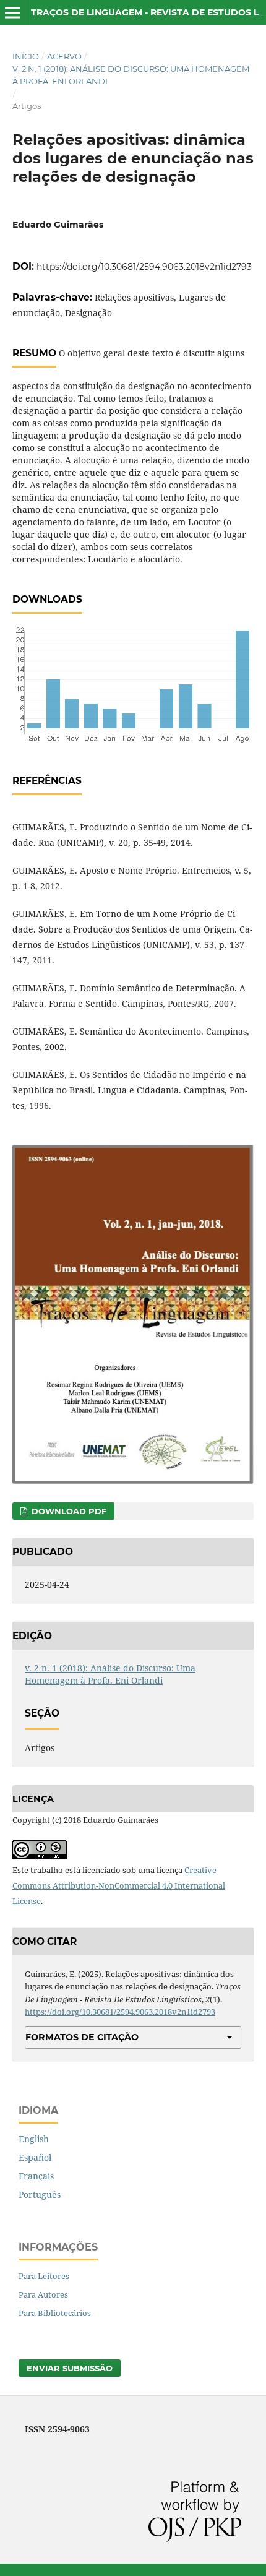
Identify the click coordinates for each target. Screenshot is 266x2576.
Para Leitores (44, 2276)
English (34, 2139)
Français (36, 2176)
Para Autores (43, 2294)
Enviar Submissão (70, 2368)
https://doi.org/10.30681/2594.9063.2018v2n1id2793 (144, 267)
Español (35, 2157)
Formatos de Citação (82, 2037)
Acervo (64, 56)
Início (26, 56)
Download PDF (68, 1511)
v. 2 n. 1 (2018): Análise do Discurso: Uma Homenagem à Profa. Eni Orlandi (131, 75)
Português (40, 2195)
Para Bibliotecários (55, 2313)
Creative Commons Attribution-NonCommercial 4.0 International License (119, 1885)
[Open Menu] (12, 12)
